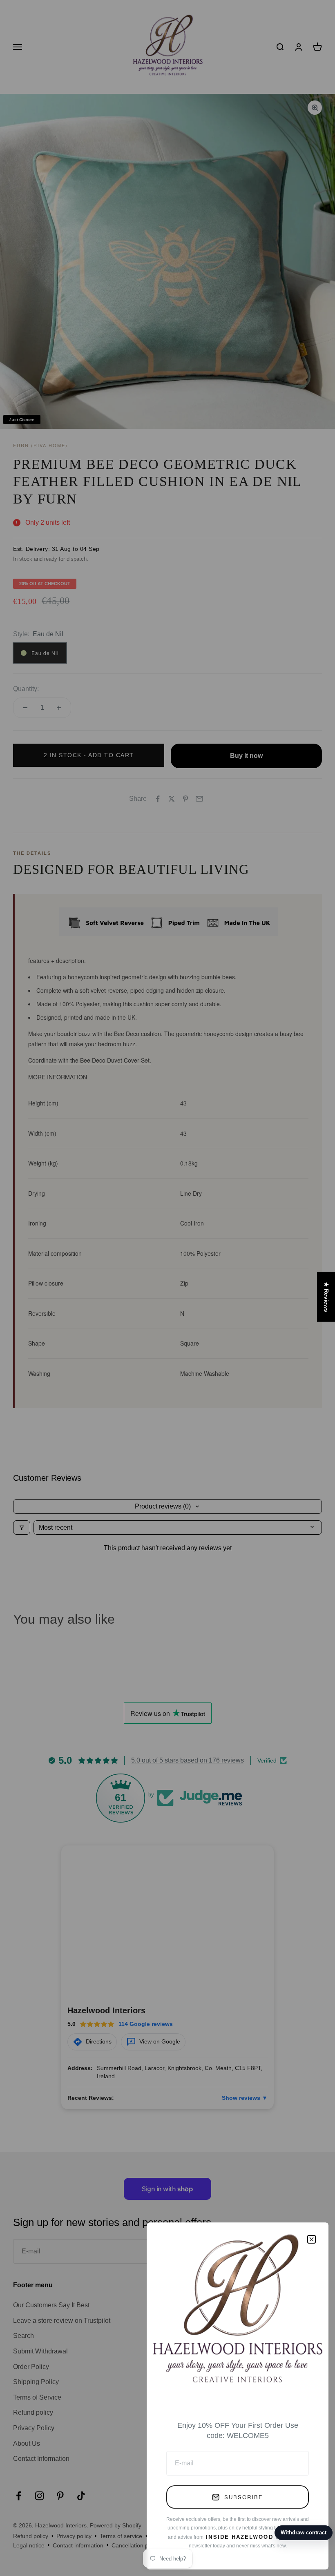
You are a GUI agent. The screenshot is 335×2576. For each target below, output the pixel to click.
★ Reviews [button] (326, 1297)
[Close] (312, 2239)
